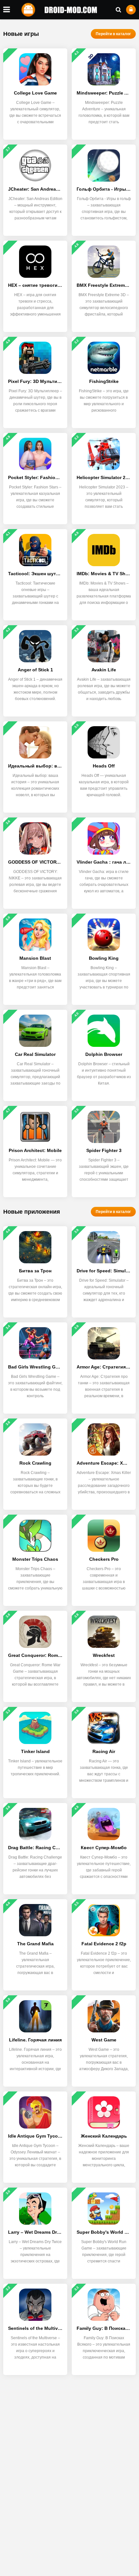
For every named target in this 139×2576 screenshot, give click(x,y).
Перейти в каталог (113, 34)
